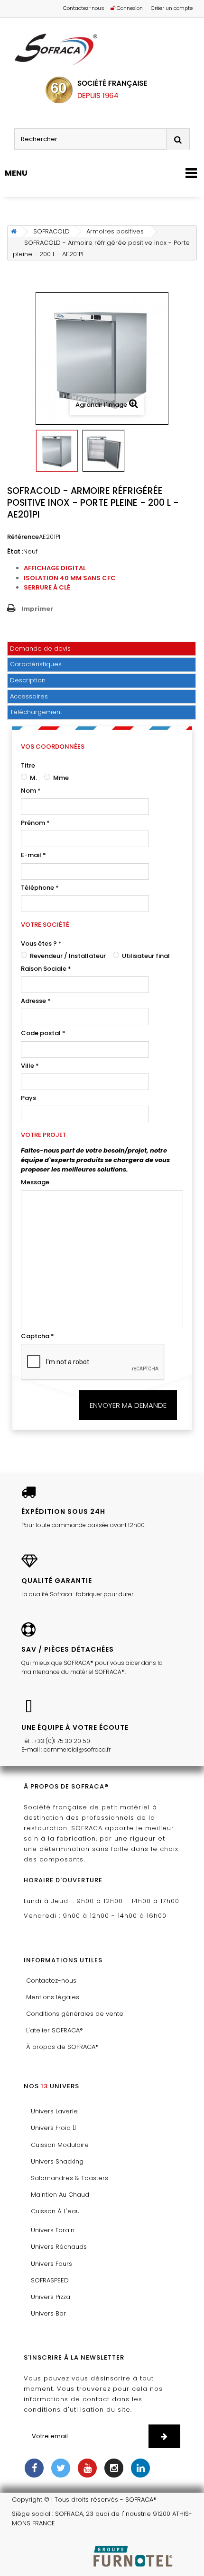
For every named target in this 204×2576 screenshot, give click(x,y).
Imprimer (37, 609)
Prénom (35, 823)
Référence (23, 537)
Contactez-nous (84, 8)
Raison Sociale (46, 969)
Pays (28, 1098)
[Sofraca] (102, 50)
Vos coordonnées (53, 747)
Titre (28, 765)
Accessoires (29, 696)
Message (35, 1182)
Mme (60, 778)
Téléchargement (36, 712)
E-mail (33, 855)
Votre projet (44, 1135)
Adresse (36, 1001)
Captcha (37, 1336)
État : (15, 551)
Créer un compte (172, 8)
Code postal (43, 1033)
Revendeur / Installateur (67, 956)
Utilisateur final (145, 956)
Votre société (45, 925)
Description (28, 680)
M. (33, 778)
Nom (31, 791)
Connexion (129, 8)
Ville (30, 1066)
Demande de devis (40, 648)
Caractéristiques (36, 664)
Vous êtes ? (41, 944)
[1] (164, 2436)
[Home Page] (12, 232)
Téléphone (40, 888)
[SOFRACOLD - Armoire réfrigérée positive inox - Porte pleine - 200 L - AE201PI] (57, 451)
